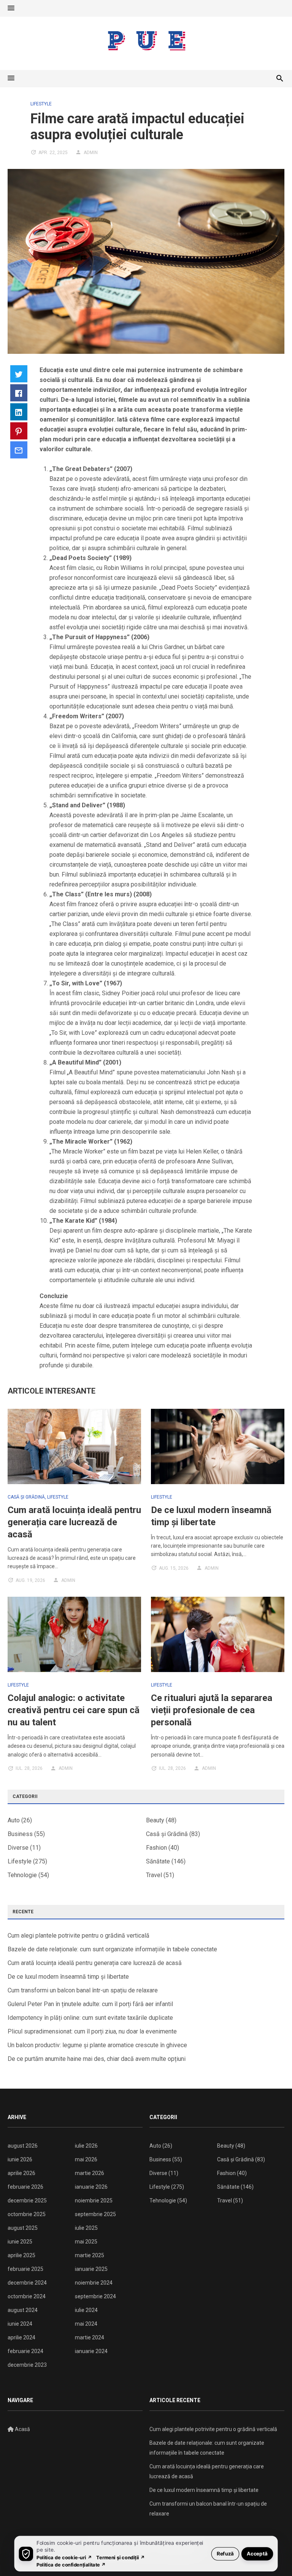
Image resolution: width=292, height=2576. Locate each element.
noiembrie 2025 (94, 2200)
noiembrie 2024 (94, 2283)
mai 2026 (86, 2159)
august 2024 (23, 2310)
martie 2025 (90, 2255)
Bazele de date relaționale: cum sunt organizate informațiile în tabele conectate (112, 1949)
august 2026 (23, 2146)
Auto (14, 1820)
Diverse (18, 1848)
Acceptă (257, 2553)
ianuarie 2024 (91, 2351)
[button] (11, 8)
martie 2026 (90, 2173)
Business (20, 1834)
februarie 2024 (25, 2351)
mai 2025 (86, 2242)
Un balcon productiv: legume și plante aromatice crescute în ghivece (97, 2045)
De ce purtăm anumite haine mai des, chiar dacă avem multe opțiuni (97, 2059)
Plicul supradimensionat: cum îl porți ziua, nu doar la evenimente (92, 2031)
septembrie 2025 (95, 2214)
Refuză (225, 2553)
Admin (91, 153)
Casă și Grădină (26, 1497)
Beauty (155, 1820)
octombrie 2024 (27, 2296)
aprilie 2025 (21, 2255)
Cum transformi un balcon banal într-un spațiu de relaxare (83, 1990)
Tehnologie (22, 1875)
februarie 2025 (25, 2269)
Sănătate (158, 1861)
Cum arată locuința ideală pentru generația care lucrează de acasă (74, 1522)
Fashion (156, 1848)
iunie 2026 (20, 2159)
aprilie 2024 (21, 2337)
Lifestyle (41, 104)
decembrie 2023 (27, 2365)
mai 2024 (86, 2324)
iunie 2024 (20, 2324)
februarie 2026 (25, 2187)
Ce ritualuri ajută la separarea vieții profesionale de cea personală (212, 1710)
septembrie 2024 (95, 2296)
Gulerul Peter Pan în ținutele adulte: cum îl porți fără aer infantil (90, 2004)
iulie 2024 (86, 2310)
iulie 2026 (86, 2146)
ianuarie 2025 (91, 2269)
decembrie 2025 (27, 2200)
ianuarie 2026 (91, 2187)
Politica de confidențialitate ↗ (71, 2564)
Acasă (22, 2429)
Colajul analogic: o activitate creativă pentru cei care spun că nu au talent (74, 1710)
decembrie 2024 (27, 2283)
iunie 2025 (20, 2242)
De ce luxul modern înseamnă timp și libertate (68, 1977)
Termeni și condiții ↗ (121, 2557)
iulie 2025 (86, 2228)
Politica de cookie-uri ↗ (64, 2557)
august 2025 (23, 2228)
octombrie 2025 (27, 2214)
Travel (154, 1875)
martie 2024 (90, 2337)
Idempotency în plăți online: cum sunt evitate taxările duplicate (90, 2018)
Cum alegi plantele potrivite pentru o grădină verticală (79, 1936)
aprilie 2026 (21, 2173)
